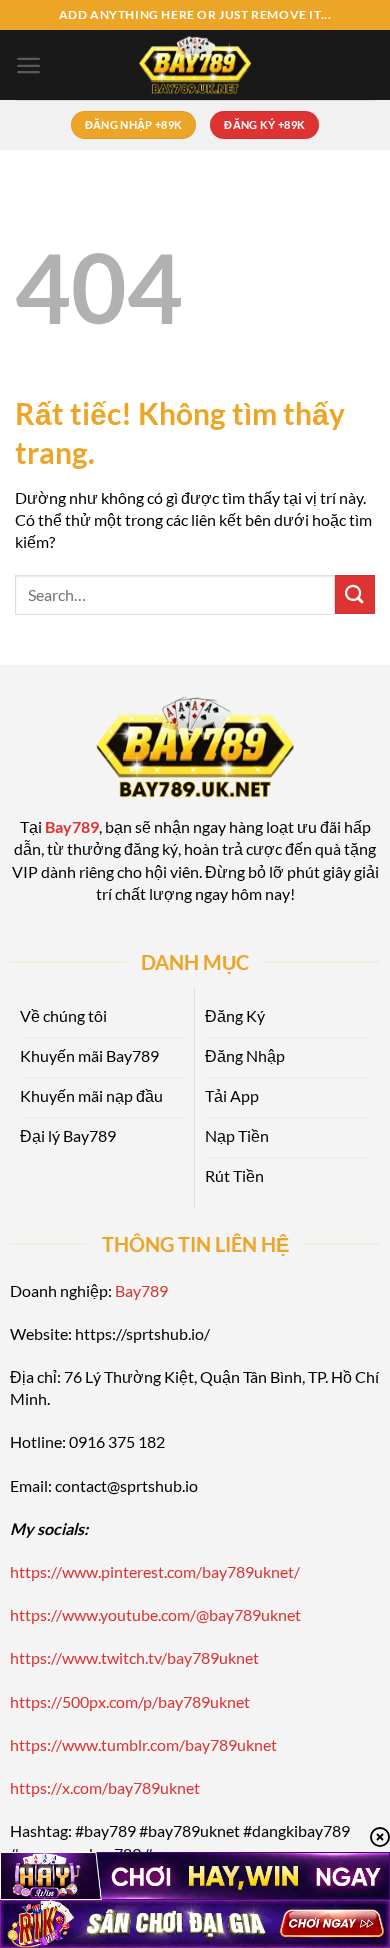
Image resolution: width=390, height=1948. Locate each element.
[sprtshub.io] (195, 65)
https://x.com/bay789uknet (105, 1787)
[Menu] (28, 65)
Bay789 (141, 1290)
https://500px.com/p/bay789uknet (130, 1701)
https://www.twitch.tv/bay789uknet (134, 1657)
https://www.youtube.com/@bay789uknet (155, 1614)
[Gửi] (355, 594)
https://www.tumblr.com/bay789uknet (143, 1744)
